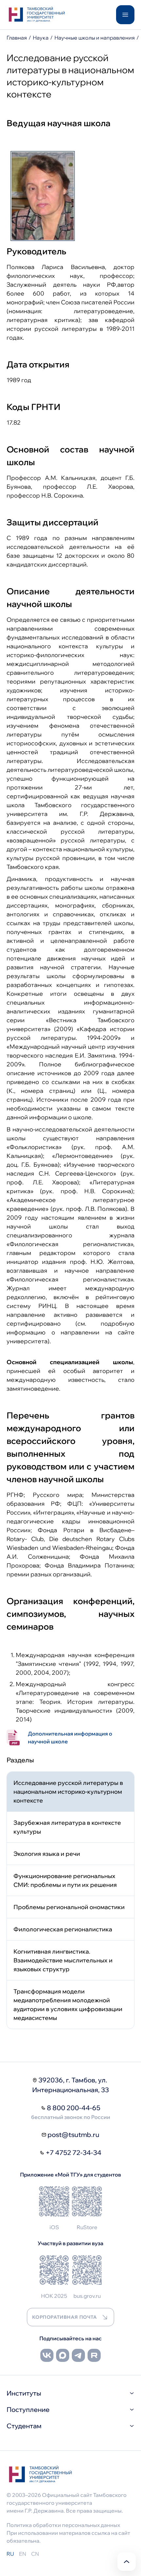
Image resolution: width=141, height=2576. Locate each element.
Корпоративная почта (65, 2317)
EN (23, 2554)
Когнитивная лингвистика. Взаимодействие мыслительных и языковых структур (63, 1960)
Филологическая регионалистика (63, 1929)
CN (35, 2554)
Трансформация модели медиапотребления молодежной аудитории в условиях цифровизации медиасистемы (68, 2005)
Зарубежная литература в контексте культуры (67, 1827)
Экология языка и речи (47, 1854)
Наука (41, 38)
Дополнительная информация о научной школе (70, 1737)
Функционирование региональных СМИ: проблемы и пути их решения (65, 1880)
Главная (17, 38)
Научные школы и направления (95, 38)
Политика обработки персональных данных (63, 2525)
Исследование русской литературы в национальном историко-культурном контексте (68, 1792)
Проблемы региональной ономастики (69, 1907)
